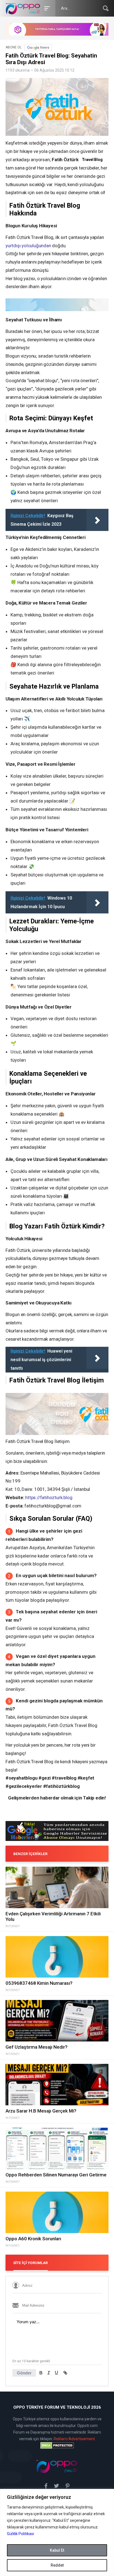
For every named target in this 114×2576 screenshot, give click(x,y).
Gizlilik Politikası (20, 2534)
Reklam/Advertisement (74, 2439)
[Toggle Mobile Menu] (46, 8)
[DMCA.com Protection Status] (57, 2445)
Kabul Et (57, 2550)
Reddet (57, 2565)
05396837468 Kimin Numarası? (39, 1983)
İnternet (13, 1926)
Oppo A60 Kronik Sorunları (33, 2239)
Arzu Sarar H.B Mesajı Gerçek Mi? (41, 2111)
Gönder (24, 2373)
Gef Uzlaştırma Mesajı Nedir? (37, 2047)
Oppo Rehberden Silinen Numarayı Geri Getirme (56, 2175)
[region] (57, 2532)
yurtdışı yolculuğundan (28, 246)
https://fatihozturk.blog (49, 1497)
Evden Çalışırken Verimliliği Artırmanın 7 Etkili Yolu (53, 1916)
